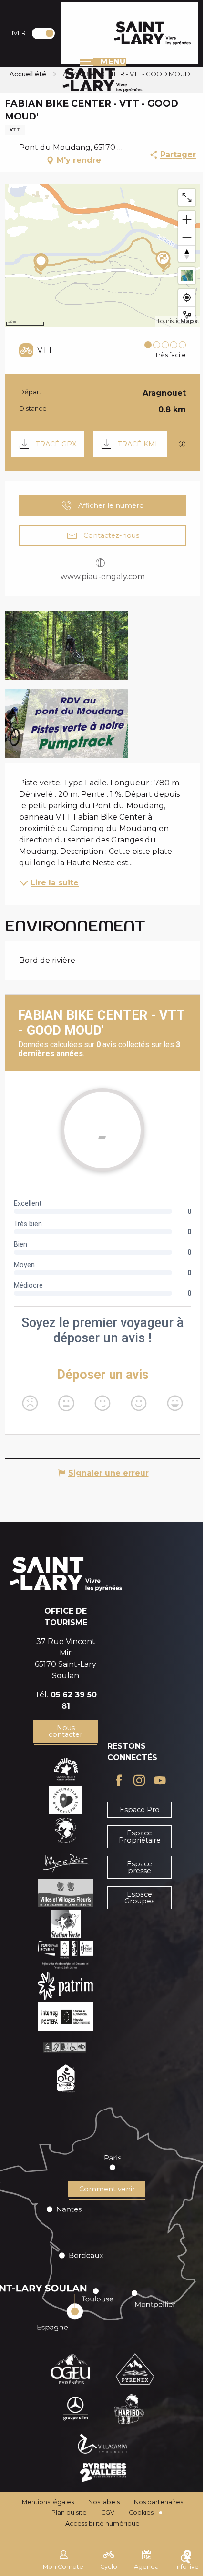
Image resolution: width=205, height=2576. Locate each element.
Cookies (141, 2512)
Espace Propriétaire (140, 1836)
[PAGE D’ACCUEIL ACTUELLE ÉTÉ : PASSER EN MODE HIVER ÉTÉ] (43, 33)
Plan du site (69, 2512)
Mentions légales (48, 2502)
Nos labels (104, 2502)
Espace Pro (140, 1810)
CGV (108, 2512)
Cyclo (109, 2567)
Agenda (146, 2567)
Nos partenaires (159, 2502)
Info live (187, 2567)
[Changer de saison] (46, 33)
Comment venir (107, 2189)
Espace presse (139, 1867)
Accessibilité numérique (102, 2523)
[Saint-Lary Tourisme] (152, 33)
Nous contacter (66, 1731)
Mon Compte (63, 2567)
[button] (66, 645)
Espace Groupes (139, 1898)
